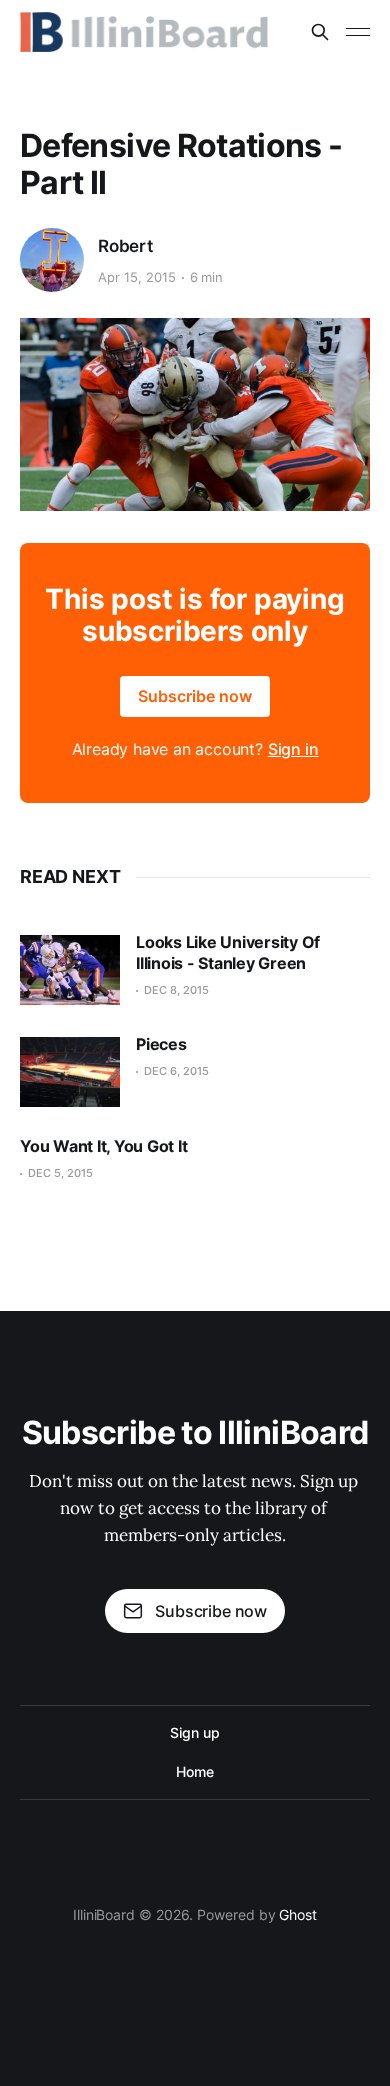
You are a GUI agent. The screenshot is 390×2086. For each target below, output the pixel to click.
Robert (125, 246)
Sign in (293, 749)
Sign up (194, 1732)
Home (195, 1771)
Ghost (298, 1914)
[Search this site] (320, 32)
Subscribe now (195, 696)
